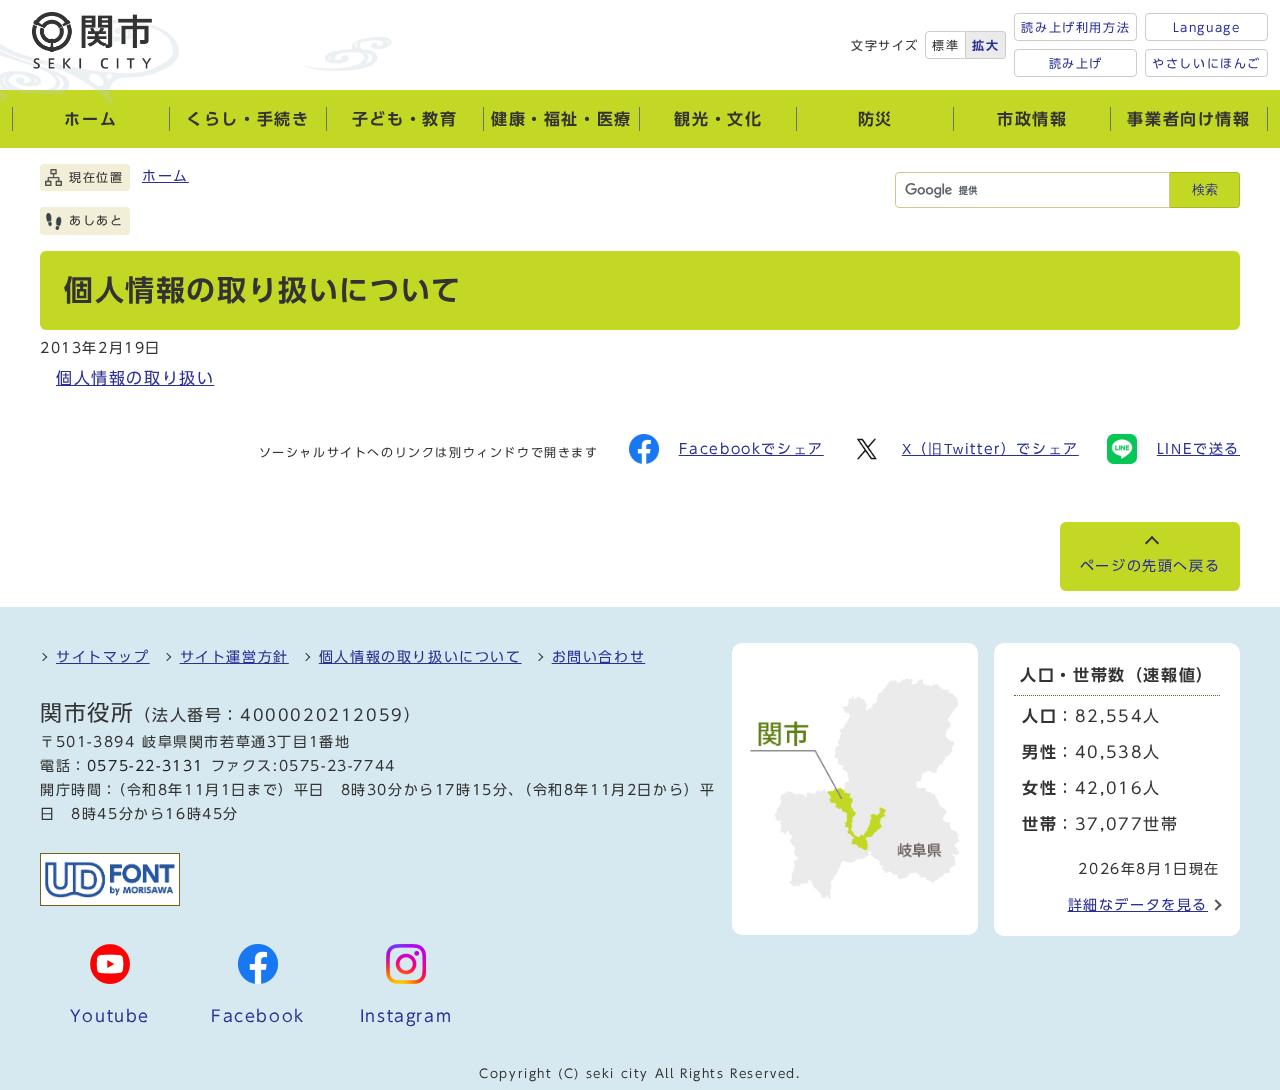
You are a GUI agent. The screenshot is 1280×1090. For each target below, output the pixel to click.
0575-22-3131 (145, 766)
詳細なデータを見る (1138, 905)
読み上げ (1076, 63)
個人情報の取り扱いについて (420, 657)
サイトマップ (103, 657)
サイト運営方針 (234, 657)
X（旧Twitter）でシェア (990, 449)
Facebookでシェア (751, 449)
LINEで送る (1198, 449)
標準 (945, 45)
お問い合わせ (599, 657)
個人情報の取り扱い (135, 378)
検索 (1205, 189)
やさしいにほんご (1206, 63)
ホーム (165, 176)
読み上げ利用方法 (1075, 27)
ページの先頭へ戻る (1150, 566)
